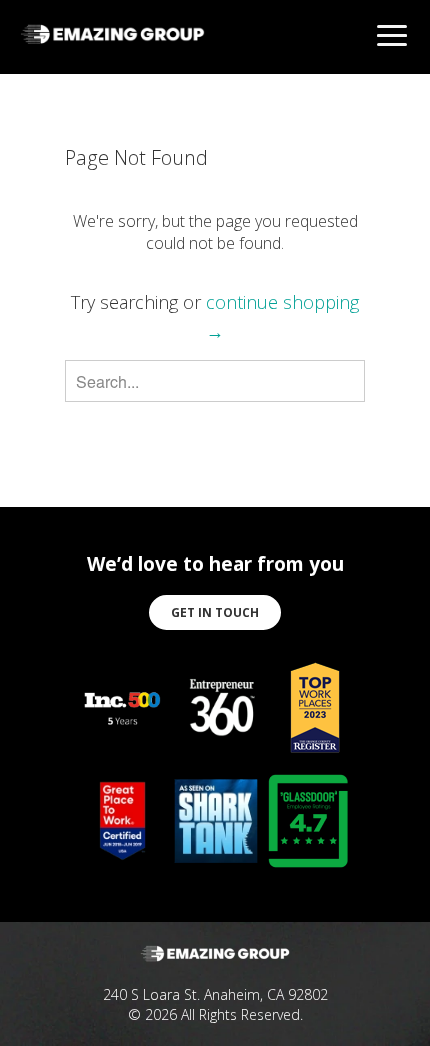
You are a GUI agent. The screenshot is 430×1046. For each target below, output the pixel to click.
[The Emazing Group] (112, 47)
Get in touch (215, 612)
